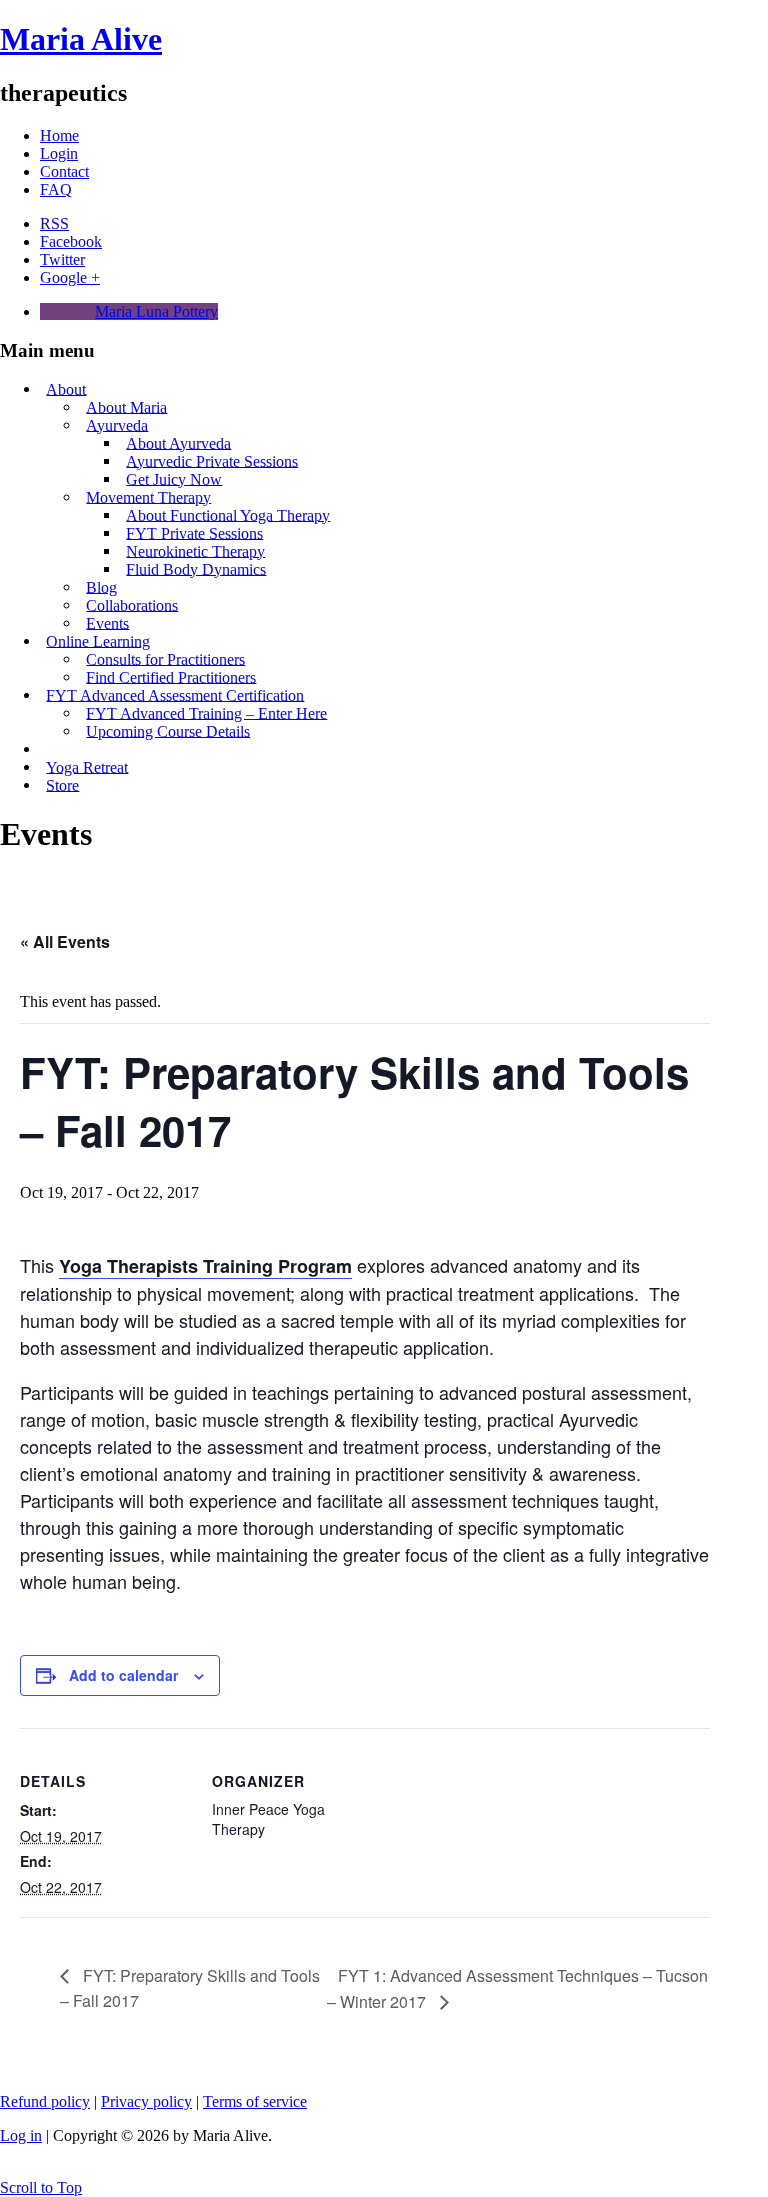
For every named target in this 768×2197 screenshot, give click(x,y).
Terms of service (255, 2101)
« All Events (65, 941)
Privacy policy (146, 2101)
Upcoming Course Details (168, 730)
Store (62, 784)
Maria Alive (81, 39)
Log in (21, 2135)
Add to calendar (123, 1675)
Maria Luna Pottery (156, 311)
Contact (64, 171)
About (66, 388)
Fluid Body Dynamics (196, 568)
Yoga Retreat (87, 766)
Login (59, 153)
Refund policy (45, 2101)
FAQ (56, 189)
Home (59, 135)
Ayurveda (117, 424)
